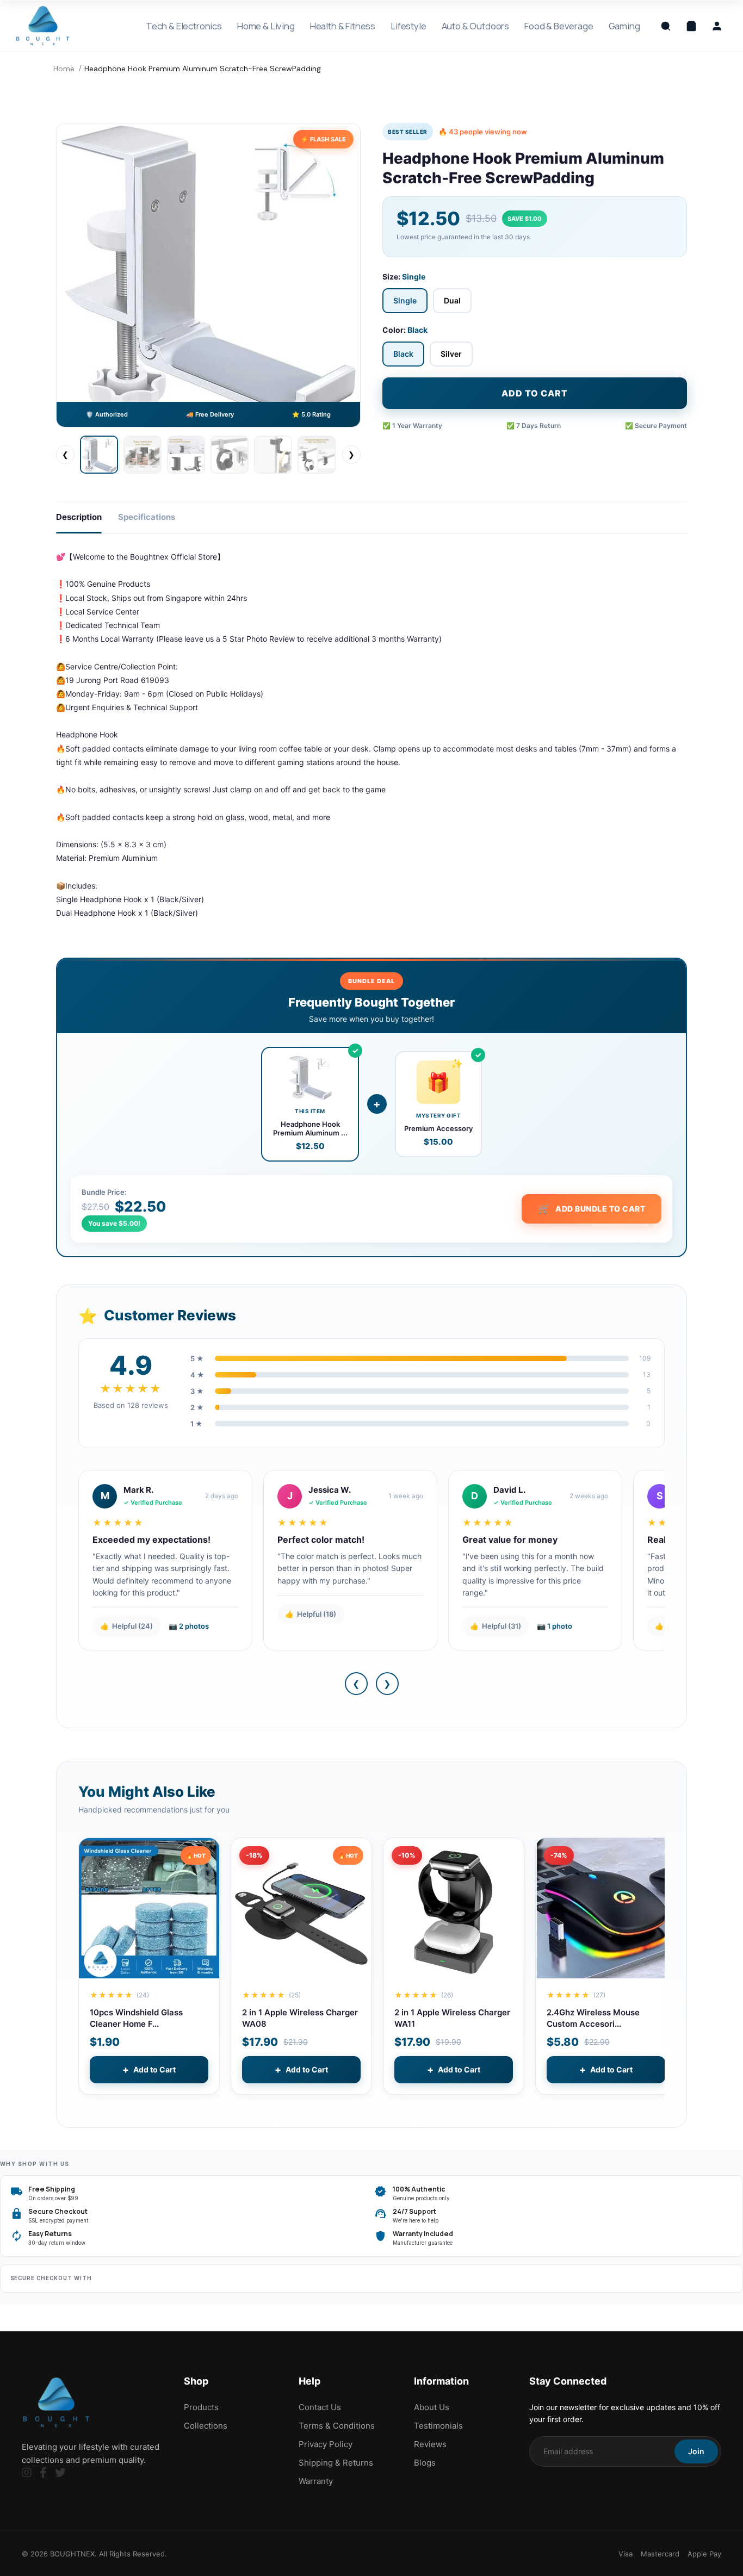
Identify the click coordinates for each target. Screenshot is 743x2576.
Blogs (425, 2463)
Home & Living (266, 26)
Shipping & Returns (336, 2463)
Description (79, 517)
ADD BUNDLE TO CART (592, 1209)
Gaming (624, 26)
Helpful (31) (496, 1626)
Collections (206, 2426)
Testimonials (438, 2426)
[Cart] (691, 26)
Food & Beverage (559, 26)
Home (64, 69)
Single (405, 300)
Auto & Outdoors (475, 26)
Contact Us (320, 2407)
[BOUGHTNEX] (43, 26)
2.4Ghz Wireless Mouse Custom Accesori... (593, 2018)
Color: (405, 330)
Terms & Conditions (337, 2426)
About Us (432, 2407)
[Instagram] (27, 2473)
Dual (452, 300)
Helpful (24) (126, 1626)
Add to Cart (149, 2069)
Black (403, 354)
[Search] (666, 26)
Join (696, 2451)
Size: (404, 277)
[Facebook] (43, 2473)
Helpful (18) (311, 1614)
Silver (451, 354)
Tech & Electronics (184, 26)
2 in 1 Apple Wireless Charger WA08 (300, 2018)
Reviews (430, 2444)
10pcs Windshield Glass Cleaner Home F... (136, 2018)
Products (201, 2407)
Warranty (316, 2481)
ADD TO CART (535, 393)
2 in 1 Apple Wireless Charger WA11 (452, 2018)
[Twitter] (60, 2473)
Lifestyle (408, 26)
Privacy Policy (326, 2444)
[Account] (717, 26)
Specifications (147, 517)
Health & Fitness (343, 26)
